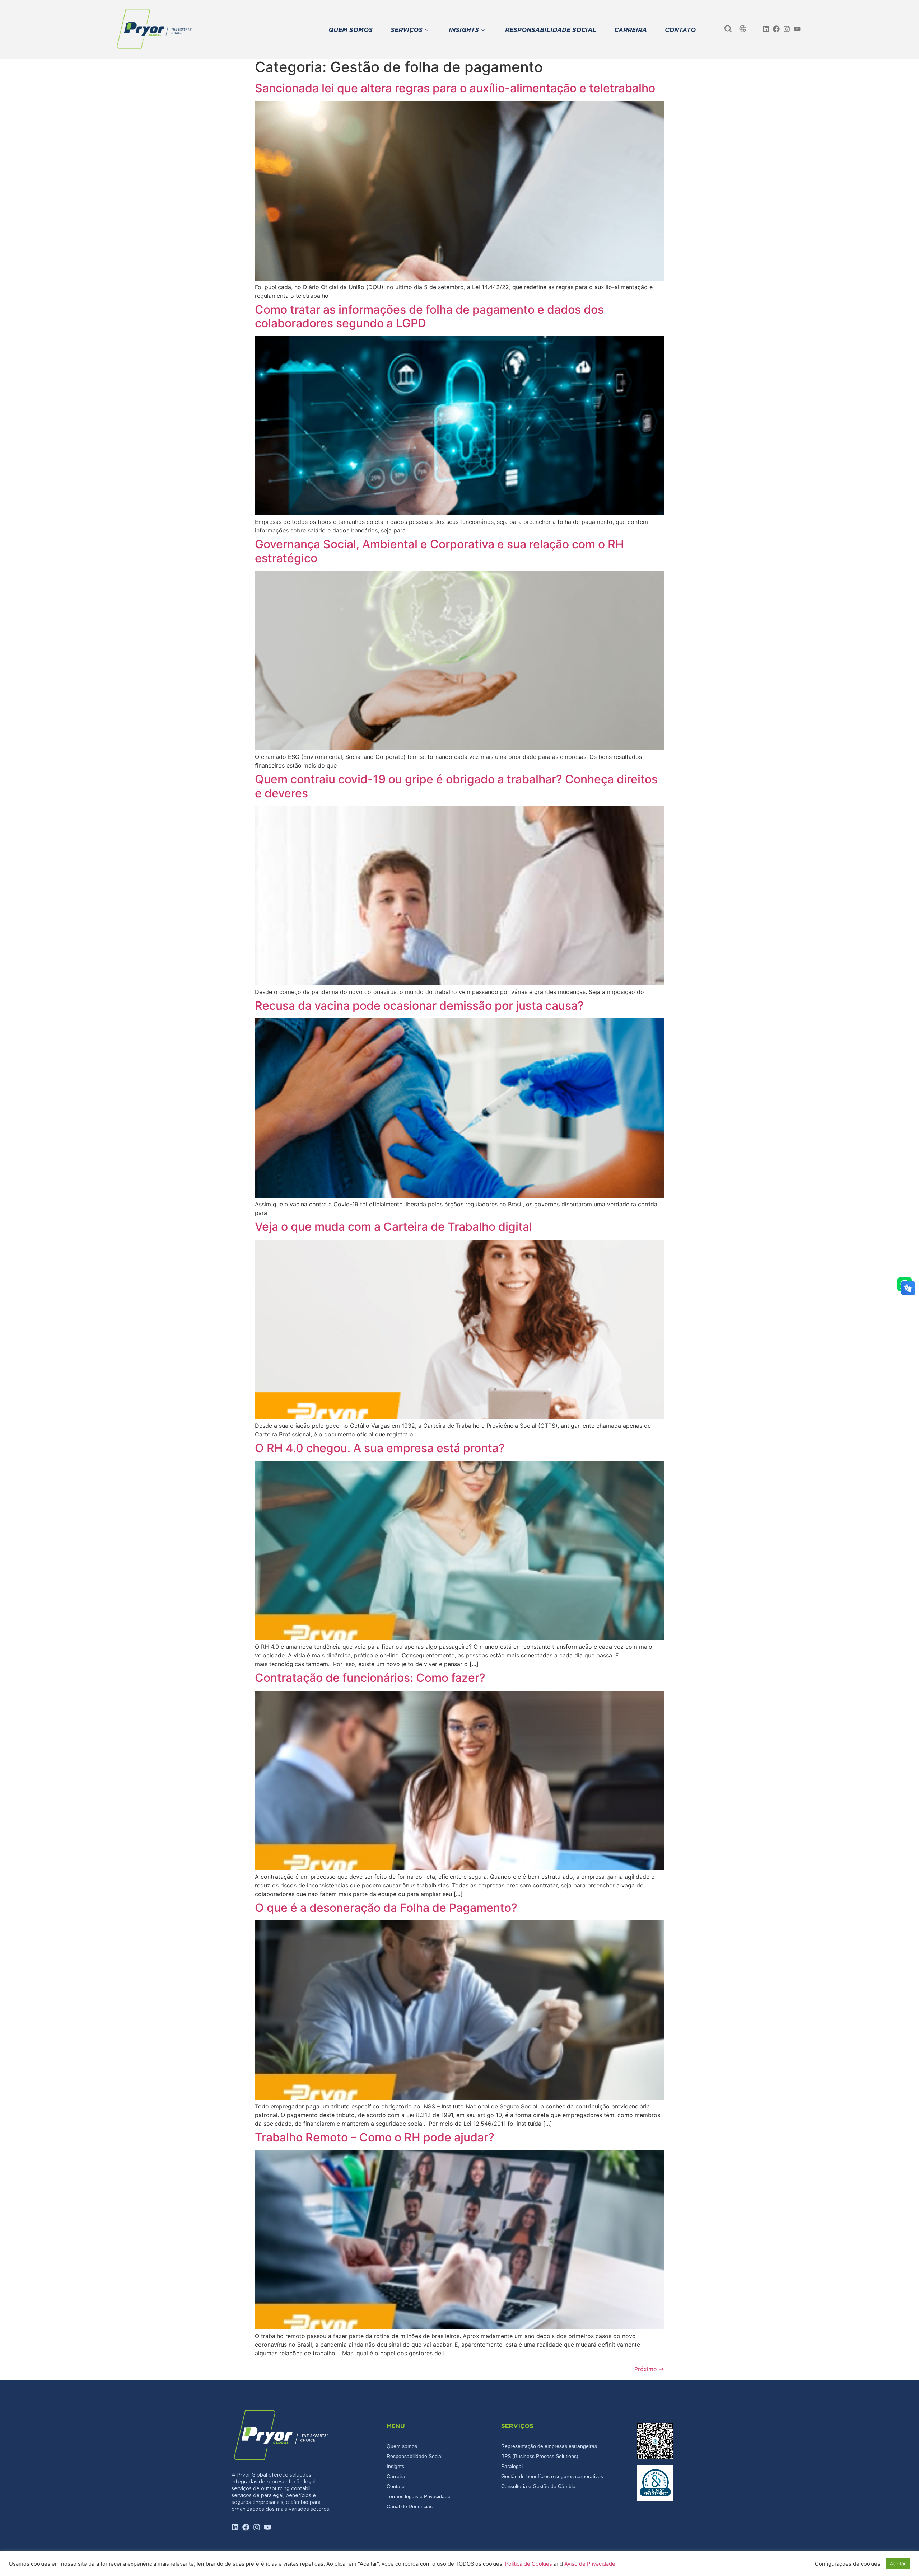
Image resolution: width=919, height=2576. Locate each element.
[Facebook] (776, 29)
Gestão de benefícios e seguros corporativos (552, 2476)
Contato (396, 2486)
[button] (728, 29)
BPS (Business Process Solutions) (540, 2456)
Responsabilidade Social (414, 2456)
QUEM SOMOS (351, 30)
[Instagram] (787, 29)
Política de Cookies (529, 2564)
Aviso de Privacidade (590, 2564)
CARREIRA (631, 30)
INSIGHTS (464, 30)
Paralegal (512, 2466)
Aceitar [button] (898, 2563)
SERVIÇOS (407, 30)
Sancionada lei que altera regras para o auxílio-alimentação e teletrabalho (455, 88)
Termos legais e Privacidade (419, 2496)
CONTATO (680, 30)
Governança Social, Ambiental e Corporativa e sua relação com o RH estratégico (439, 551)
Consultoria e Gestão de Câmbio (538, 2486)
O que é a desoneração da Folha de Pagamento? (386, 1908)
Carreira (396, 2476)
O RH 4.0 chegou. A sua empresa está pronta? (380, 1448)
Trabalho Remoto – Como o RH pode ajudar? (375, 2137)
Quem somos (402, 2446)
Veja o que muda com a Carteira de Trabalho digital (393, 1227)
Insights (395, 2466)
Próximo (649, 2369)
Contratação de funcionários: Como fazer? (370, 1678)
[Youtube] (797, 29)
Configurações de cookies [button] (848, 2564)
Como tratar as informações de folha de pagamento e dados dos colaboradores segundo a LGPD (429, 316)
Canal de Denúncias (410, 2506)
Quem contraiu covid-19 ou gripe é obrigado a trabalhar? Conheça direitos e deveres (456, 786)
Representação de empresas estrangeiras (549, 2446)
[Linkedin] (766, 29)
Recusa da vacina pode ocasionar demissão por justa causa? (419, 1006)
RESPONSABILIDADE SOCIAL (551, 30)
